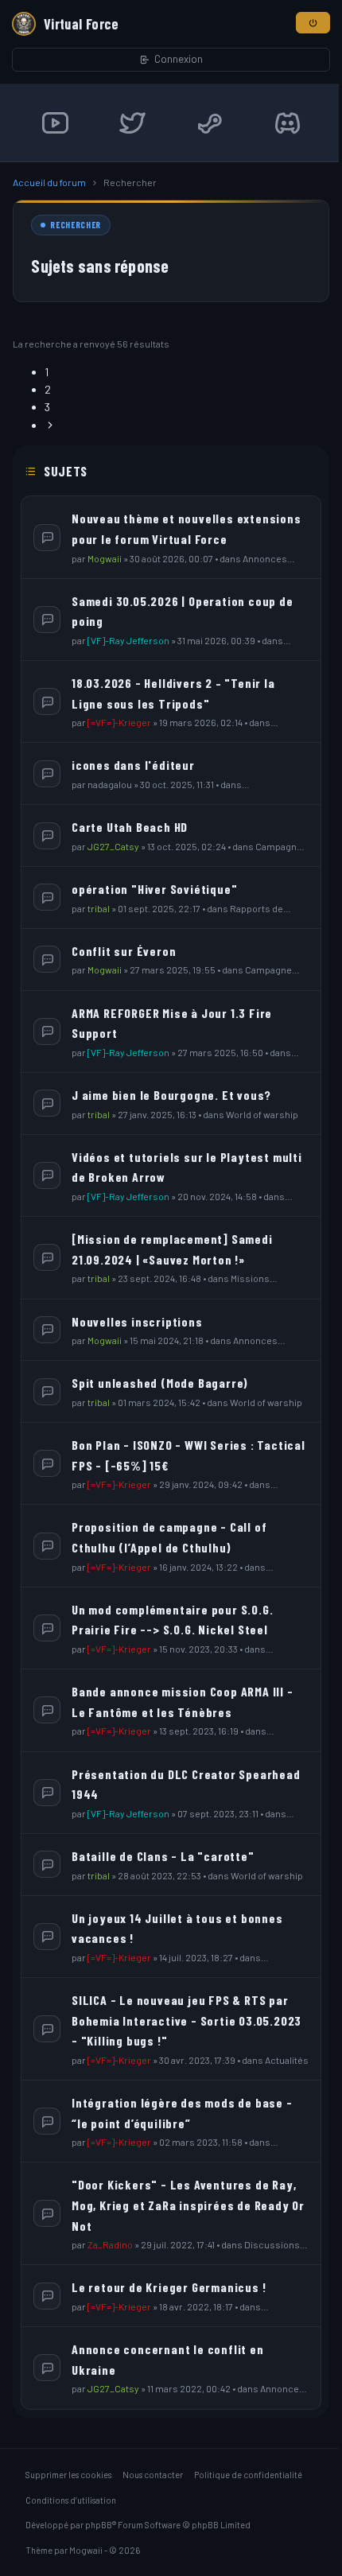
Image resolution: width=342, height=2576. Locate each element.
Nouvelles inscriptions (137, 1321)
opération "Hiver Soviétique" (154, 889)
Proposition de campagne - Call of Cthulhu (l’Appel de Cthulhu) (169, 1537)
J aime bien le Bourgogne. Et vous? (171, 1095)
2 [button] (48, 389)
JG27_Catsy (113, 846)
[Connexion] (313, 23)
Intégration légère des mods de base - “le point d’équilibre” (182, 2113)
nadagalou (110, 784)
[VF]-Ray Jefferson (128, 640)
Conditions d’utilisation (71, 2500)
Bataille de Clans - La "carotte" (163, 1856)
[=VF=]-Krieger (119, 722)
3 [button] (47, 407)
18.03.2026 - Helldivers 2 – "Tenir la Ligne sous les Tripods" (173, 693)
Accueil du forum (49, 182)
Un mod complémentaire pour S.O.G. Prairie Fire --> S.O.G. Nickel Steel (172, 1620)
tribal (99, 908)
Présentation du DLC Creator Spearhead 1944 (186, 1784)
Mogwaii (105, 558)
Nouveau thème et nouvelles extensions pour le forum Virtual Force (187, 528)
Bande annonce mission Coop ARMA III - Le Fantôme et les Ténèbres (183, 1702)
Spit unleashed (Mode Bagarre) (160, 1383)
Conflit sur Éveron (124, 951)
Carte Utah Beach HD (130, 827)
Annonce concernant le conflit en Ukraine (168, 2359)
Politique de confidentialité (248, 2475)
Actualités (287, 2060)
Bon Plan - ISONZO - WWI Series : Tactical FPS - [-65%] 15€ (188, 1455)
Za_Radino (110, 2244)
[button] (50, 425)
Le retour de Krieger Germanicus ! (169, 2287)
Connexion (179, 59)
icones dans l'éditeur (133, 765)
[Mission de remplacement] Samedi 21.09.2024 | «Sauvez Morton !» (172, 1249)
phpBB (99, 2525)
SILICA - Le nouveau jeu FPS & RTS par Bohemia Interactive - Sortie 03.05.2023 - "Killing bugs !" (187, 2020)
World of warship (262, 1114)
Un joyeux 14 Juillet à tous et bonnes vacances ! (177, 1928)
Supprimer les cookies (68, 2475)
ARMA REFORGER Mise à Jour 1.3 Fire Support (172, 1023)
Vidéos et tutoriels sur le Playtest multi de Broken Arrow (187, 1167)
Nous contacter (153, 2475)
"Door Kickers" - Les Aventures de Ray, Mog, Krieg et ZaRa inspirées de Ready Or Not (188, 2205)
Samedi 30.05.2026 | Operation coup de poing (183, 611)
